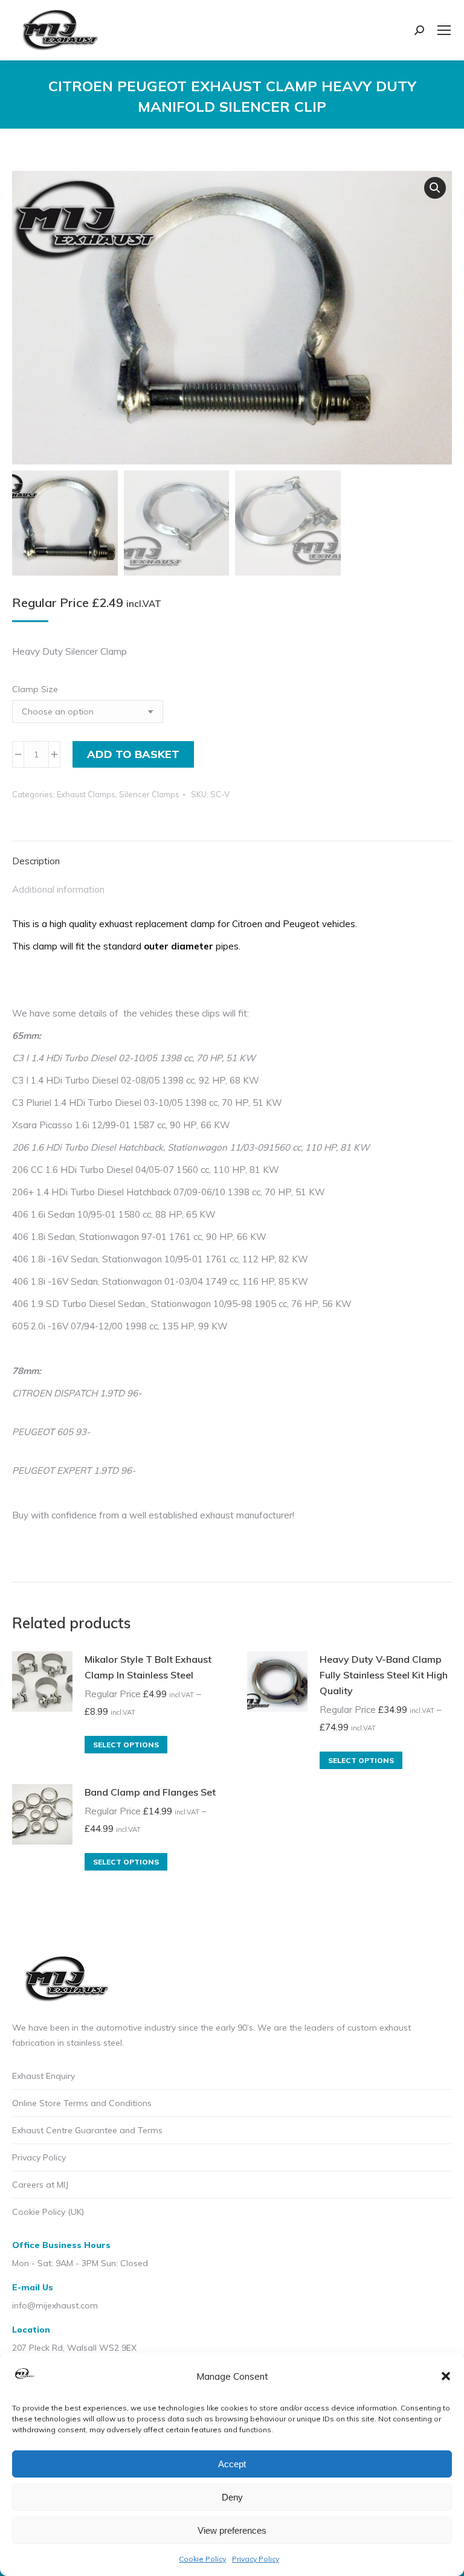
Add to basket (133, 754)
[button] (446, 2376)
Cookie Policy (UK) (48, 2212)
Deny (232, 2497)
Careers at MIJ (40, 2185)
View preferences (232, 2530)
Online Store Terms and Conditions (82, 2103)
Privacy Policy (256, 2559)
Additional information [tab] (58, 889)
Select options (126, 1745)
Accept (232, 2464)
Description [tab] (36, 861)
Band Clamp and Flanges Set (150, 1792)
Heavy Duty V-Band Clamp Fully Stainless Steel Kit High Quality (384, 1675)
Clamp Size (35, 689)
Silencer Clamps (149, 794)
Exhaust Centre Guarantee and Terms (87, 2130)
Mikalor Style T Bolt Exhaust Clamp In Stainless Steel (148, 1667)
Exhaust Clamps (86, 794)
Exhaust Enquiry (43, 2076)
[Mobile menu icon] (444, 30)
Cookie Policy (202, 2559)
